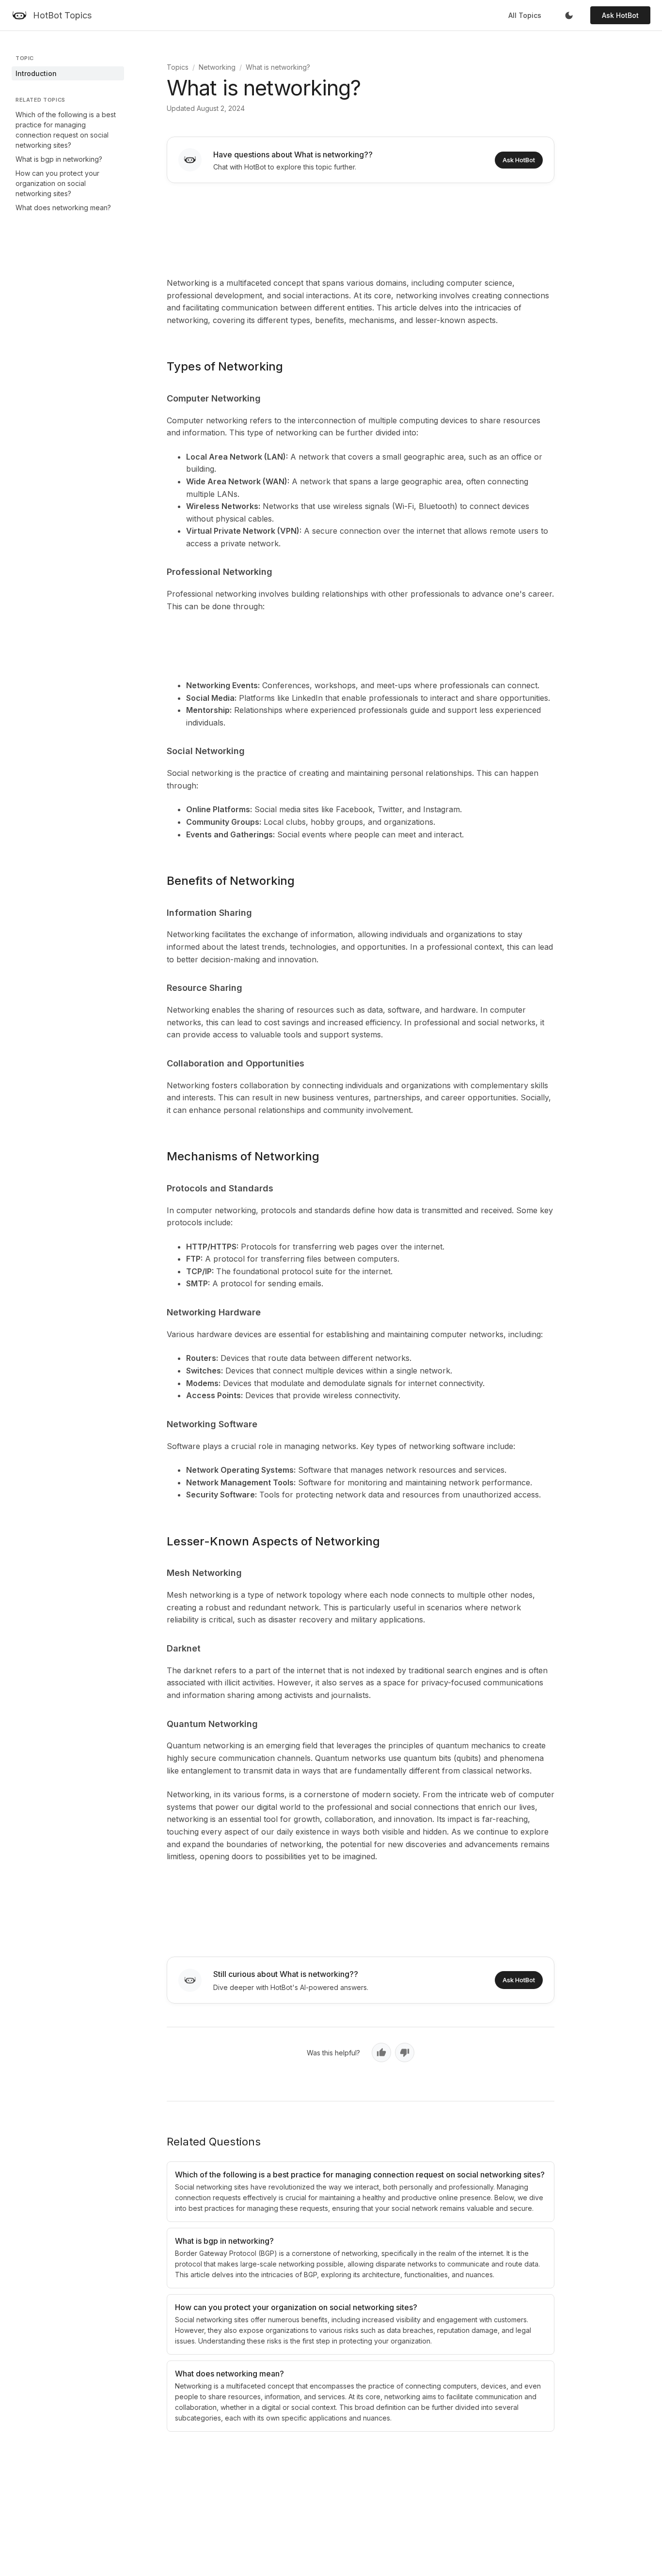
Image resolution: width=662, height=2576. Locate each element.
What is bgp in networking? (59, 159)
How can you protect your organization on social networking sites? (57, 183)
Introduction (36, 73)
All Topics (525, 15)
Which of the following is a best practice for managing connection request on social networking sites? (66, 130)
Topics (178, 67)
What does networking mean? (63, 208)
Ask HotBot (620, 15)
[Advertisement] (361, 228)
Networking (217, 67)
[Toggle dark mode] (569, 15)
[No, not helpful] (405, 2052)
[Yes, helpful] (381, 2052)
